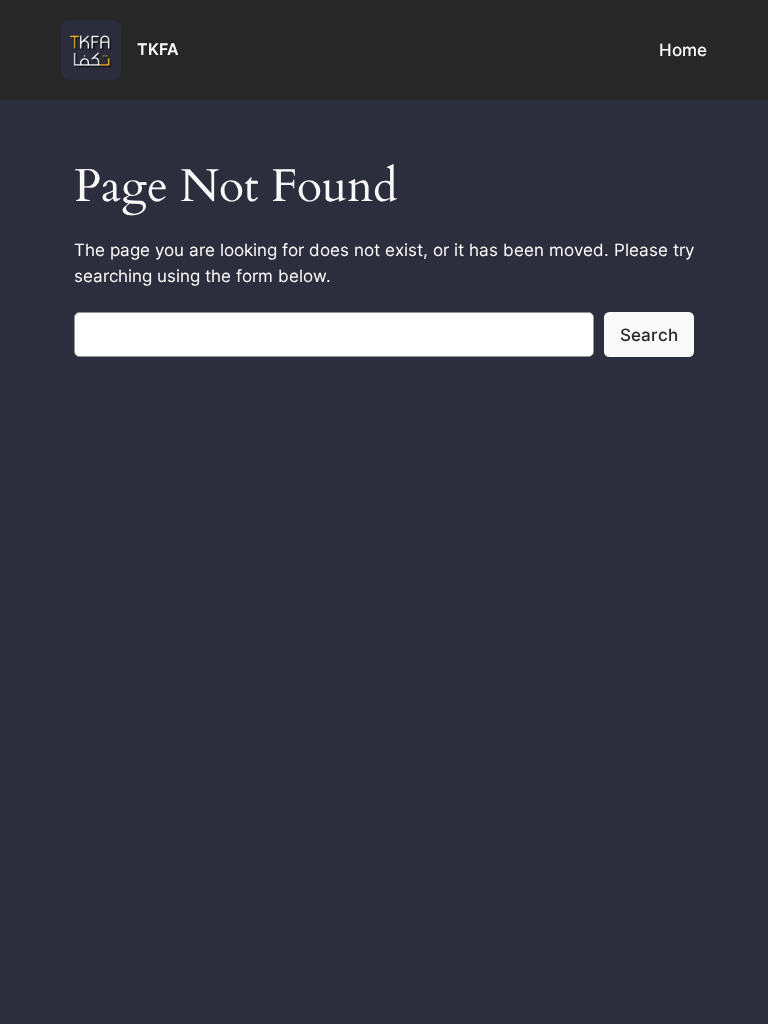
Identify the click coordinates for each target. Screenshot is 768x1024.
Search (649, 335)
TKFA (158, 49)
